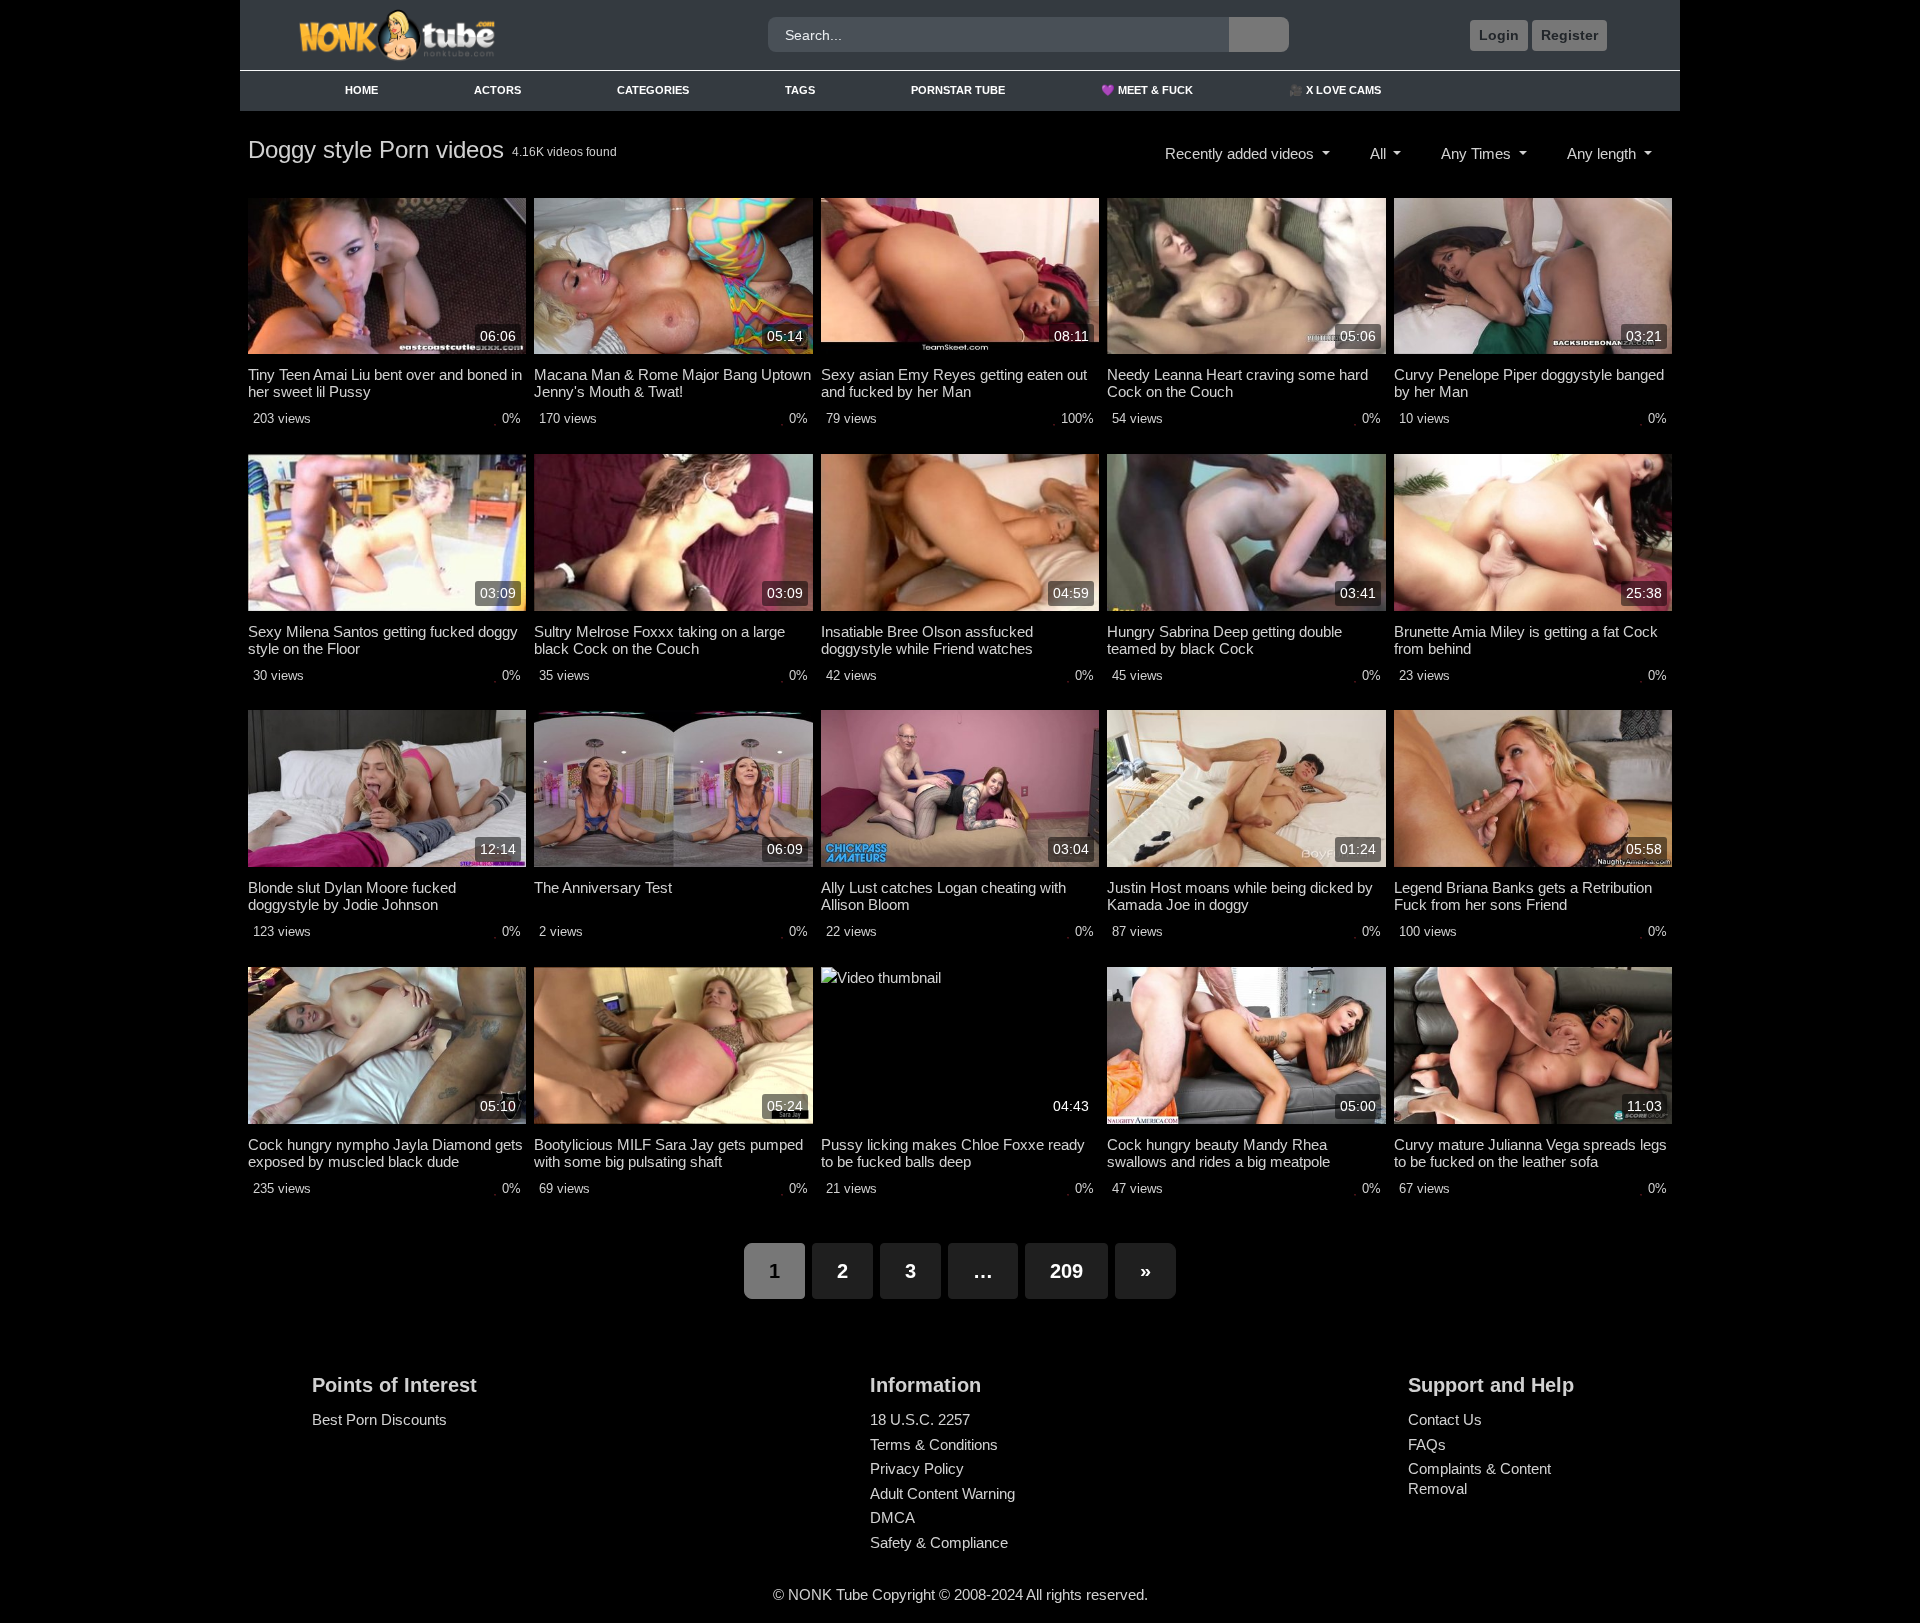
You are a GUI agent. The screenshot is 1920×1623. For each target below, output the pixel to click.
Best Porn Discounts (379, 1419)
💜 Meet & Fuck (1147, 90)
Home (361, 90)
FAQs (1427, 1444)
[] (1259, 34)
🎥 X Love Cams (1335, 90)
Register (1569, 35)
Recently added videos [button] (1241, 153)
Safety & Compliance (939, 1542)
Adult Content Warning (942, 1493)
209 (1066, 1271)
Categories (653, 90)
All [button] (1380, 153)
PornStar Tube (958, 90)
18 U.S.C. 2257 (920, 1419)
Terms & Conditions (934, 1444)
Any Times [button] (1478, 153)
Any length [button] (1603, 153)
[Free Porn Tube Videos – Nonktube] (463, 35)
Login (1499, 35)
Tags (800, 90)
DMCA (892, 1517)
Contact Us (1445, 1419)
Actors (497, 90)
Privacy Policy (917, 1468)
